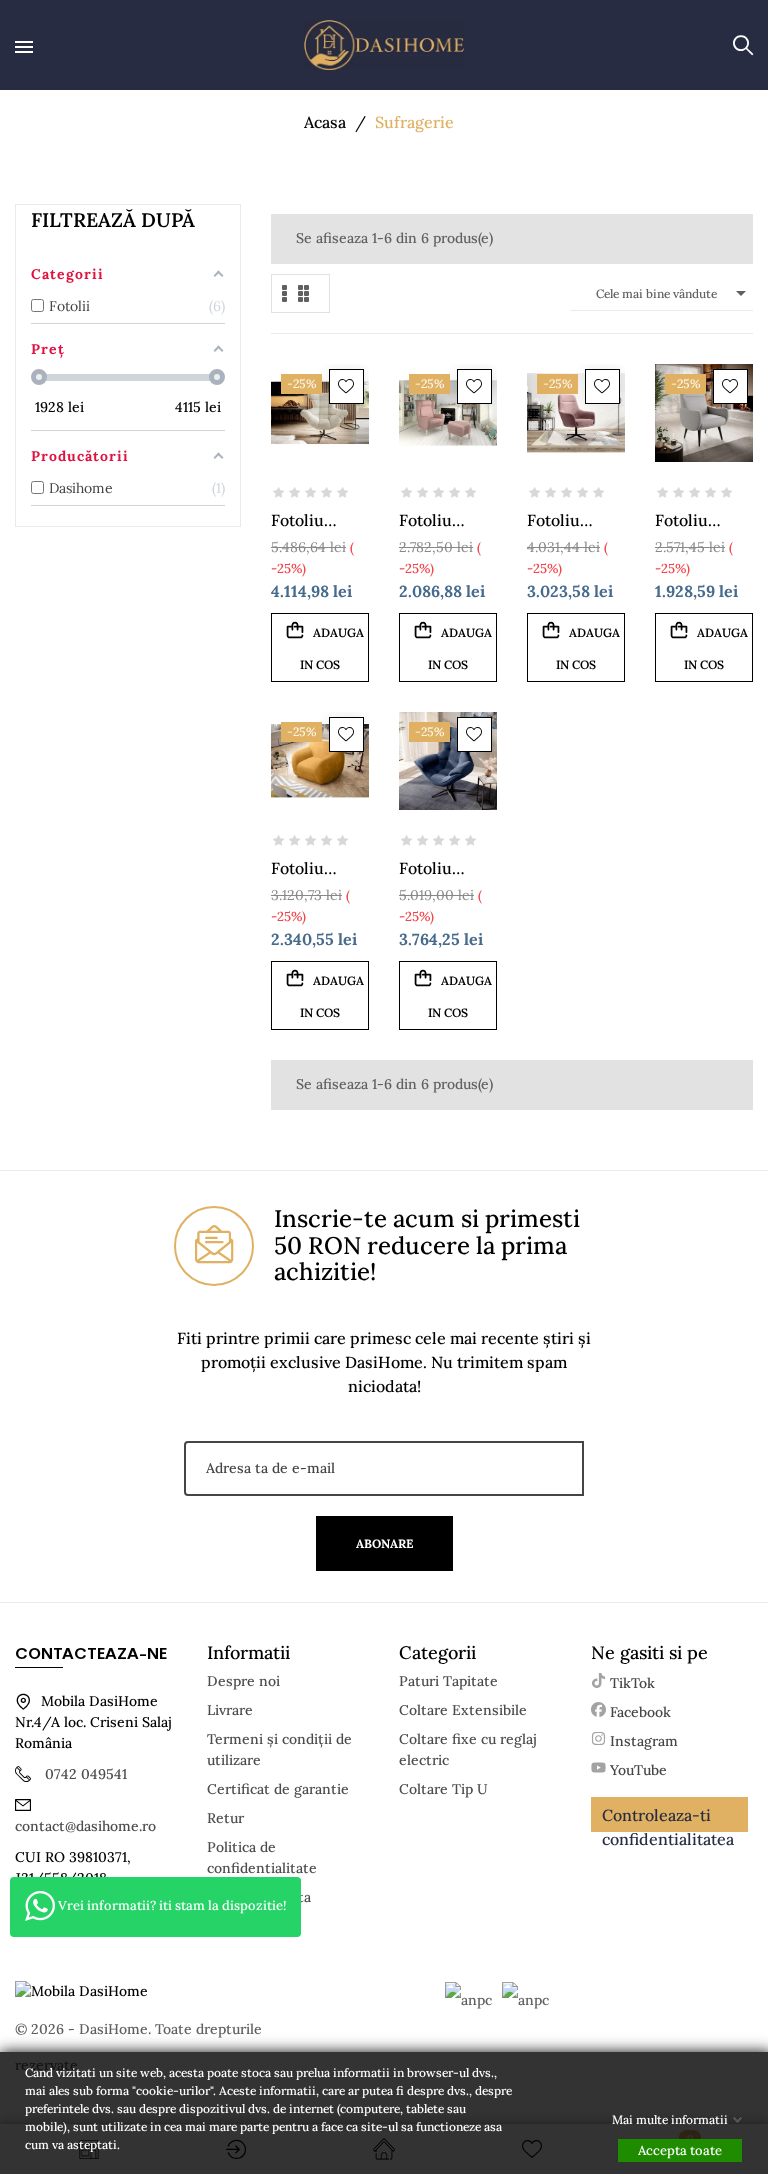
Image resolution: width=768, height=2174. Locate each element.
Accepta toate (680, 2150)
